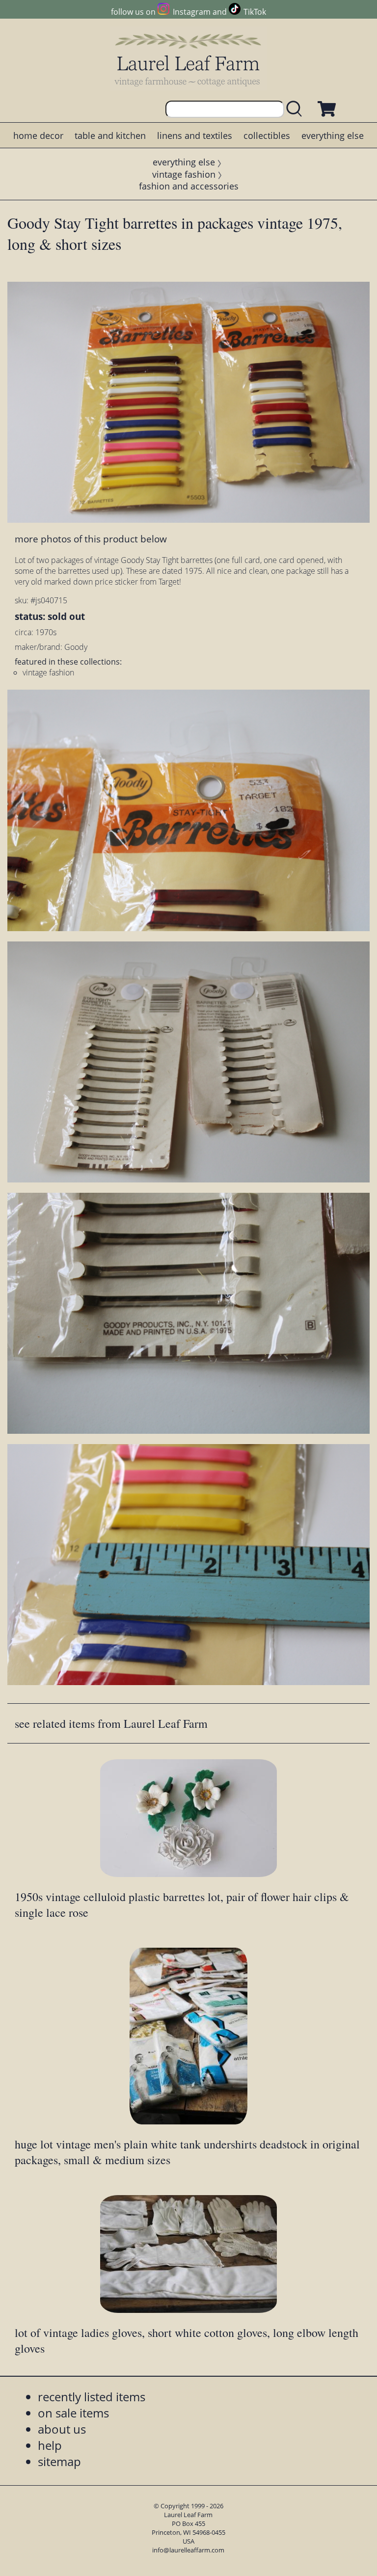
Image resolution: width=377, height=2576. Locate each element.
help (50, 2445)
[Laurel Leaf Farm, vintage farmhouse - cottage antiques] (188, 60)
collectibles (267, 135)
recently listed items (92, 2397)
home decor (38, 135)
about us (62, 2429)
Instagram (191, 12)
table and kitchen (110, 135)
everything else (333, 135)
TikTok (255, 12)
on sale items (73, 2413)
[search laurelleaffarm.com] (296, 109)
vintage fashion (184, 174)
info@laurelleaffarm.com (188, 2550)
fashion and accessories (189, 186)
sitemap (59, 2461)
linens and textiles (195, 135)
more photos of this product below (91, 539)
